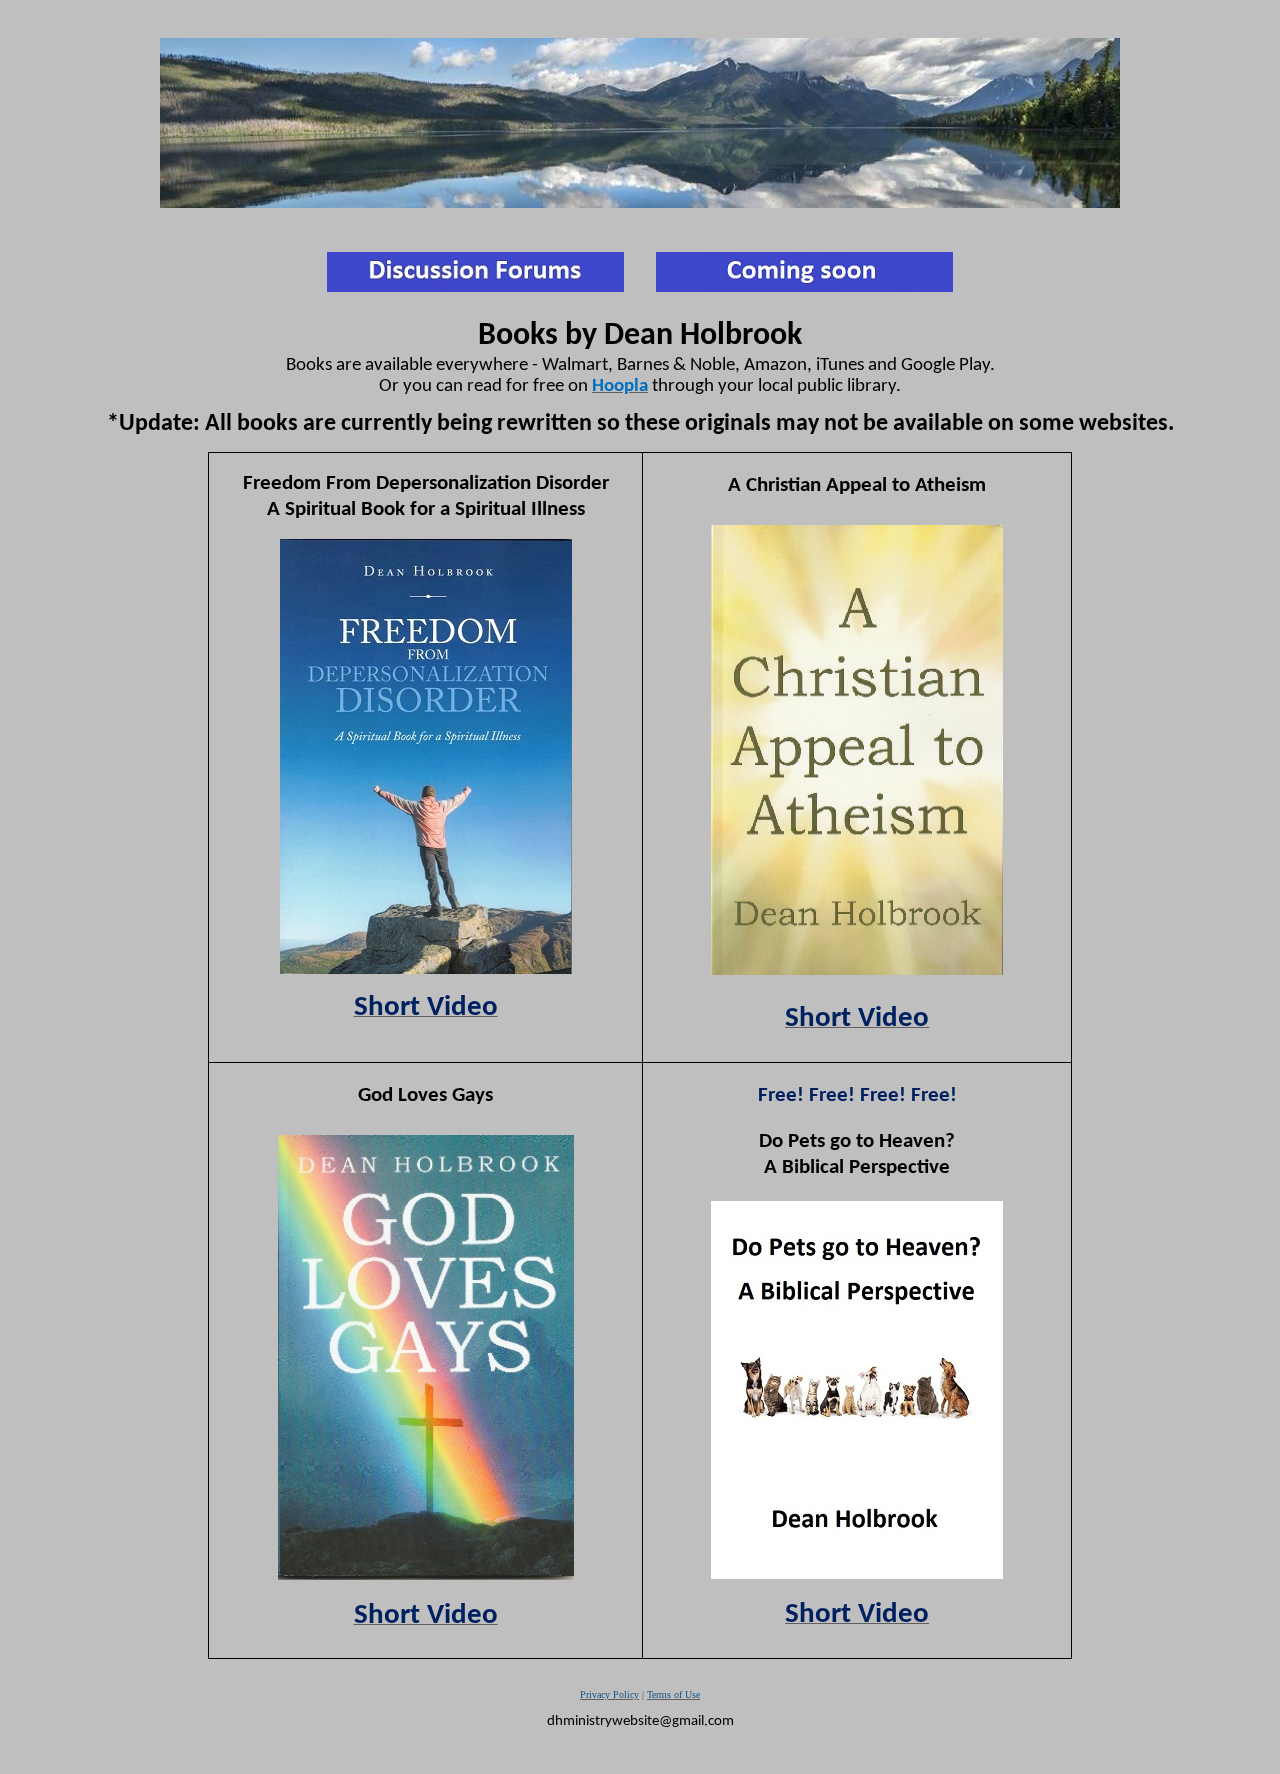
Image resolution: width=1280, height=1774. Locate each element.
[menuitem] (673, 1695)
